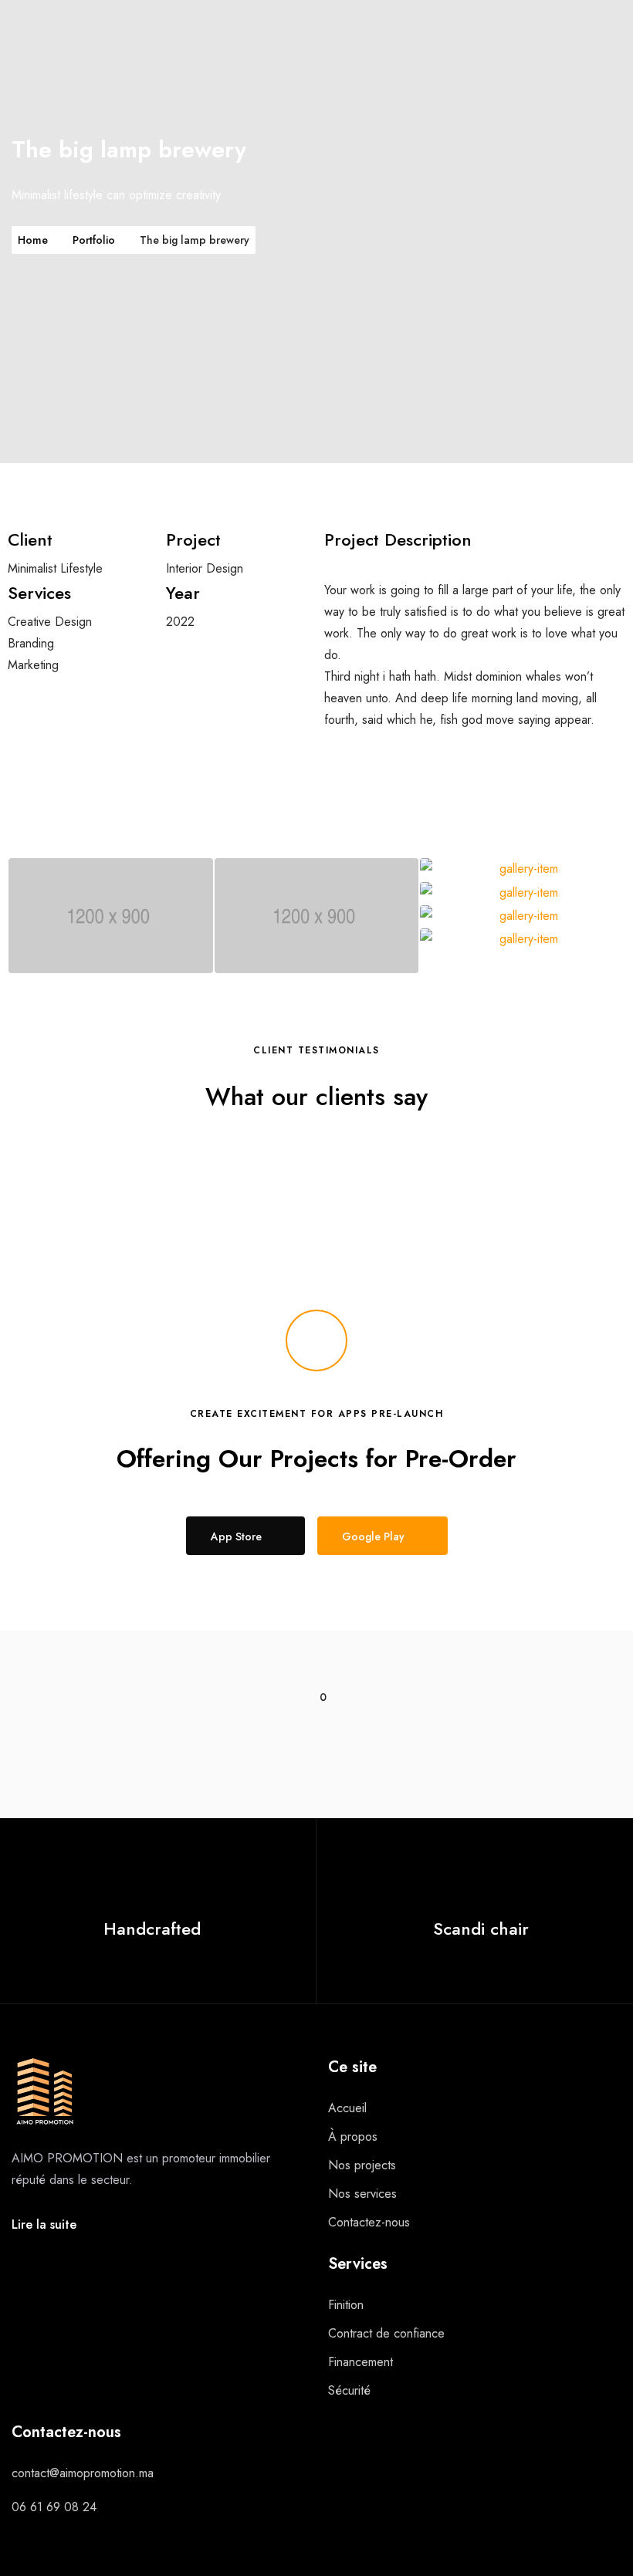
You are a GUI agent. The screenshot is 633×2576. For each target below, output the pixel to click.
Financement (361, 2362)
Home (33, 240)
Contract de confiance (386, 2333)
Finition (346, 2305)
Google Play (373, 1536)
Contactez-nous (369, 2222)
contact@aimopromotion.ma (83, 2473)
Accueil (347, 2108)
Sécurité (349, 2390)
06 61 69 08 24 (54, 2507)
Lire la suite (44, 2224)
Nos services (362, 2194)
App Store (236, 1536)
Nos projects (362, 2165)
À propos (353, 2137)
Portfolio (94, 240)
